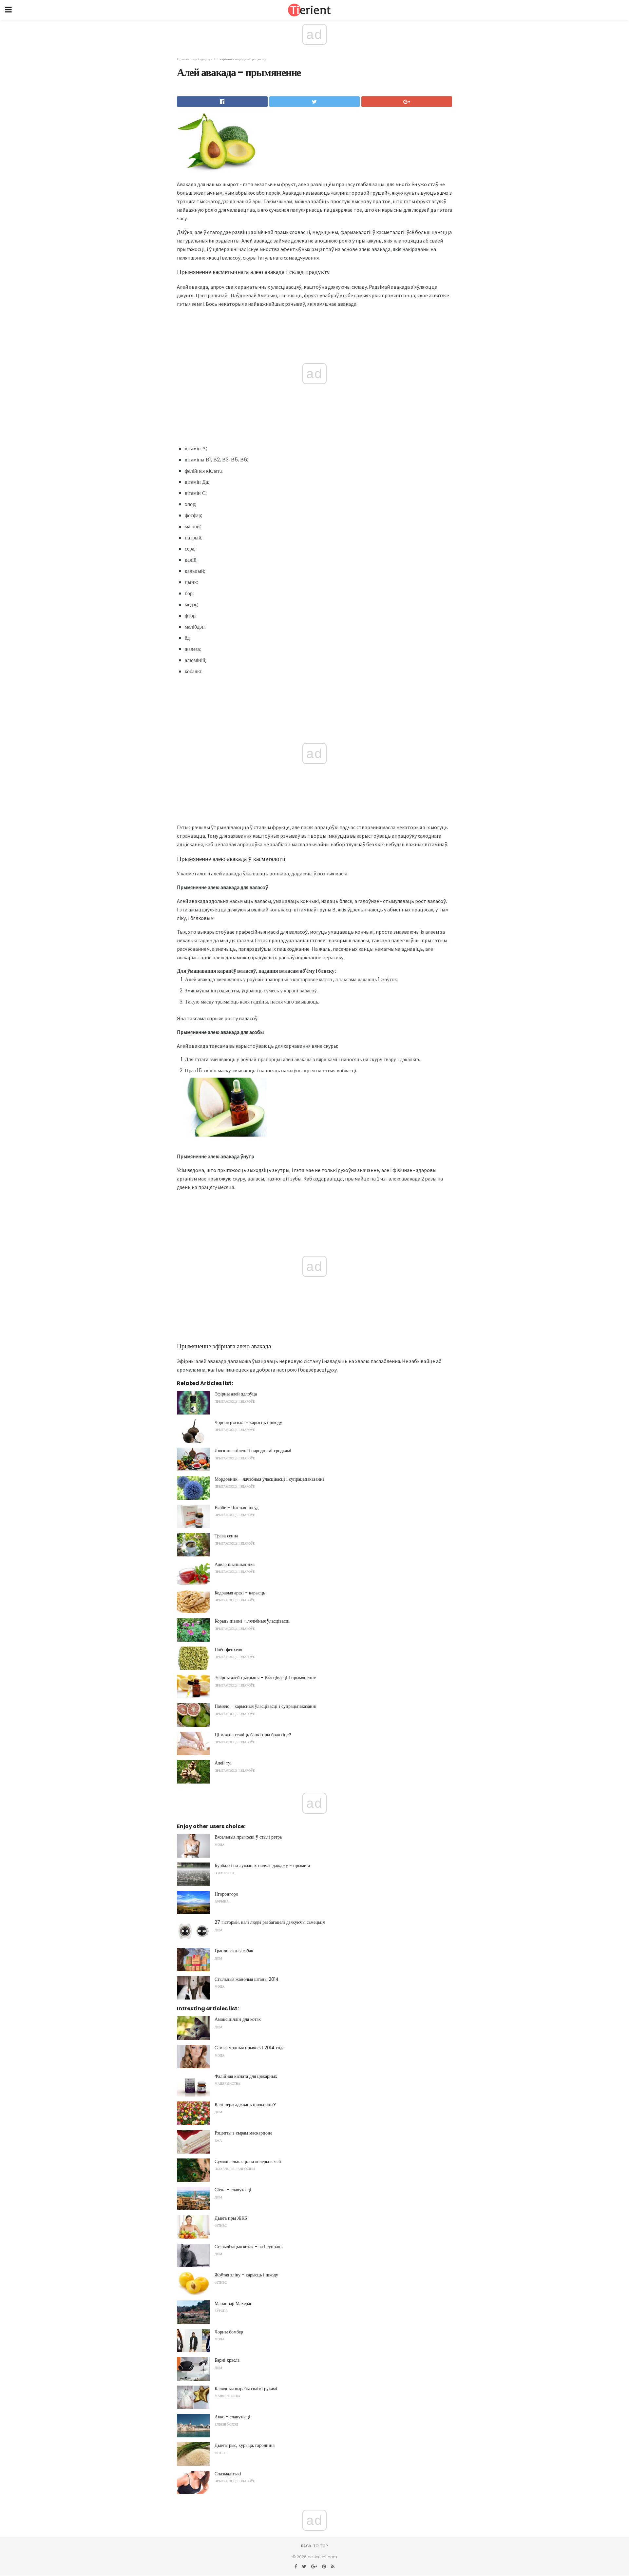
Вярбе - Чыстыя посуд (237, 1508)
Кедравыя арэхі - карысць (240, 1593)
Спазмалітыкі (228, 2474)
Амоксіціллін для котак (238, 2019)
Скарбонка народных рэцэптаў (242, 59)
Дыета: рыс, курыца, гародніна (245, 2445)
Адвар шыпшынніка (235, 1564)
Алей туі (223, 1763)
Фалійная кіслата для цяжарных (246, 2076)
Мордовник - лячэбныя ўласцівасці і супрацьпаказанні (269, 1479)
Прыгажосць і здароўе (195, 59)
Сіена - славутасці (233, 2190)
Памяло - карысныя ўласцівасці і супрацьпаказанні (266, 1706)
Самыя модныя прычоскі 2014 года (249, 2048)
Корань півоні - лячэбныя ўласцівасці (252, 1621)
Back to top (314, 2546)
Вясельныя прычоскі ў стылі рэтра (248, 1837)
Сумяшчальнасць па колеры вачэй (248, 2161)
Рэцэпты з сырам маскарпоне (243, 2133)
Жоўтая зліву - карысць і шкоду (246, 2275)
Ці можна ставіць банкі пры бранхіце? (253, 1735)
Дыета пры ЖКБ (231, 2218)
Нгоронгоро (226, 1894)
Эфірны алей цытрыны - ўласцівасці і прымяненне (265, 1678)
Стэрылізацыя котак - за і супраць (248, 2247)
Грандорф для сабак (234, 1951)
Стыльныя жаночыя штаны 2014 (247, 1979)
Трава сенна (226, 1536)
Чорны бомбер (229, 2332)
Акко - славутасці (232, 2417)
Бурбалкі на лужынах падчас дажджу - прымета (262, 1865)
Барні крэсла (227, 2360)
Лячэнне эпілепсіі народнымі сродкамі (253, 1451)
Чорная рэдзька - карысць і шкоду (248, 1422)
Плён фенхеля (228, 1649)
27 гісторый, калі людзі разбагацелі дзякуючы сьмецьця (270, 1922)
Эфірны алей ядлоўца (236, 1394)
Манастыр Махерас (233, 2303)
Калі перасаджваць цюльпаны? (245, 2104)
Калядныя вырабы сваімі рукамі (246, 2389)
